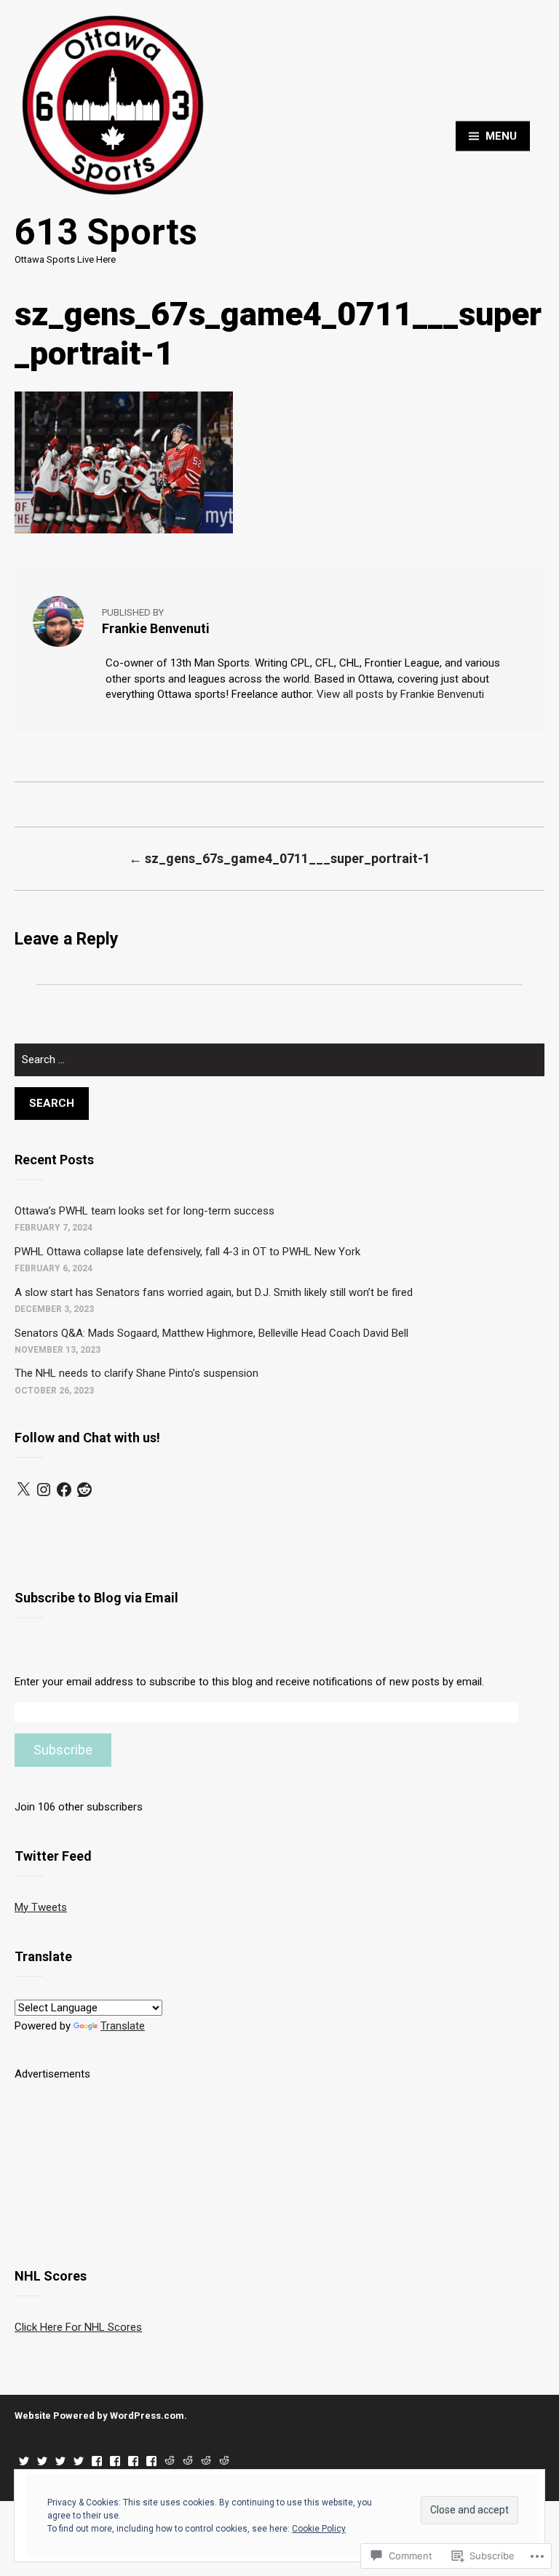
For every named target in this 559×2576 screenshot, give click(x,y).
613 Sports (106, 232)
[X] (23, 1490)
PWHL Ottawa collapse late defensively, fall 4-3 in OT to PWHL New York (187, 1252)
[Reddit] (84, 1490)
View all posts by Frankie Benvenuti (400, 694)
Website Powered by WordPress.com (99, 2416)
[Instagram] (44, 1490)
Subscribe (63, 1750)
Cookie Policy (319, 2529)
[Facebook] (64, 1490)
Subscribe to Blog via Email (96, 1598)
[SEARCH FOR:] (279, 1066)
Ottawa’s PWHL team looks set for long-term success (144, 1211)
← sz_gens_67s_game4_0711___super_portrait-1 (279, 858)
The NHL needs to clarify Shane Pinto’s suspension (136, 1373)
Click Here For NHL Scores (78, 2327)
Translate (123, 2026)
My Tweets (41, 1907)
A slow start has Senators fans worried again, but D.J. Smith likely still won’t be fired (214, 1292)
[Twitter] (24, 2461)
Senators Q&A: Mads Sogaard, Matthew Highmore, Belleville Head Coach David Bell (211, 1333)
